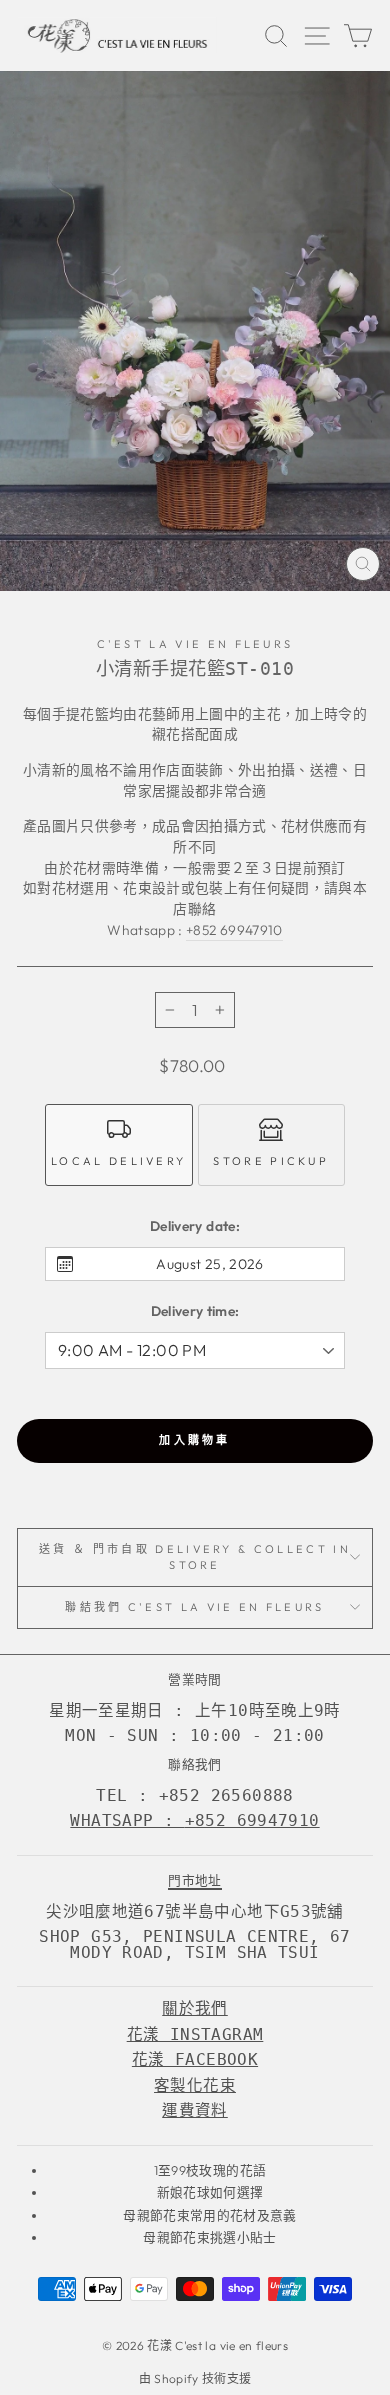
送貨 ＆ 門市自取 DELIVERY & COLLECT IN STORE (195, 1557)
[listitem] (119, 1145)
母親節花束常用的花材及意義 (210, 2215)
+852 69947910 (234, 930)
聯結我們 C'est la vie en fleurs (194, 1607)
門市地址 (194, 1880)
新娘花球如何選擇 (210, 2192)
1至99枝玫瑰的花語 (210, 2170)
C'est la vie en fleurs (195, 644)
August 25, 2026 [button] (209, 1264)
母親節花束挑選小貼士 (209, 2237)
